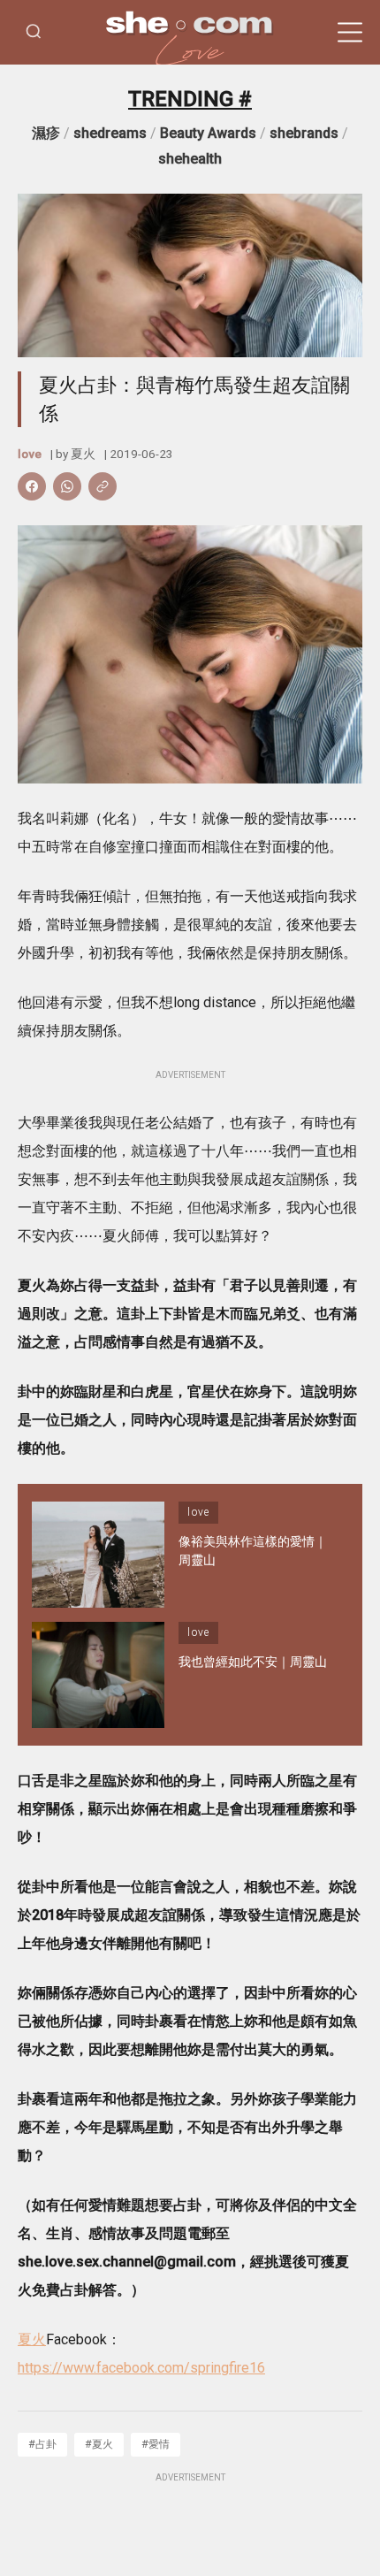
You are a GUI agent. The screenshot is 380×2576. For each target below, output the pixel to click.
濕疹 (46, 133)
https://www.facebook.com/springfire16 (141, 2368)
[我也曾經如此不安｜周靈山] (98, 1675)
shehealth (190, 159)
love (30, 454)
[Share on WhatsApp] (67, 486)
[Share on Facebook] (32, 486)
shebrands (304, 133)
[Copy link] (103, 486)
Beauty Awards (208, 133)
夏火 (83, 454)
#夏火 (99, 2444)
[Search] (34, 32)
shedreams (110, 133)
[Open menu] (350, 33)
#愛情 (156, 2444)
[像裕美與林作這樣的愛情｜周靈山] (98, 1555)
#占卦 (42, 2444)
